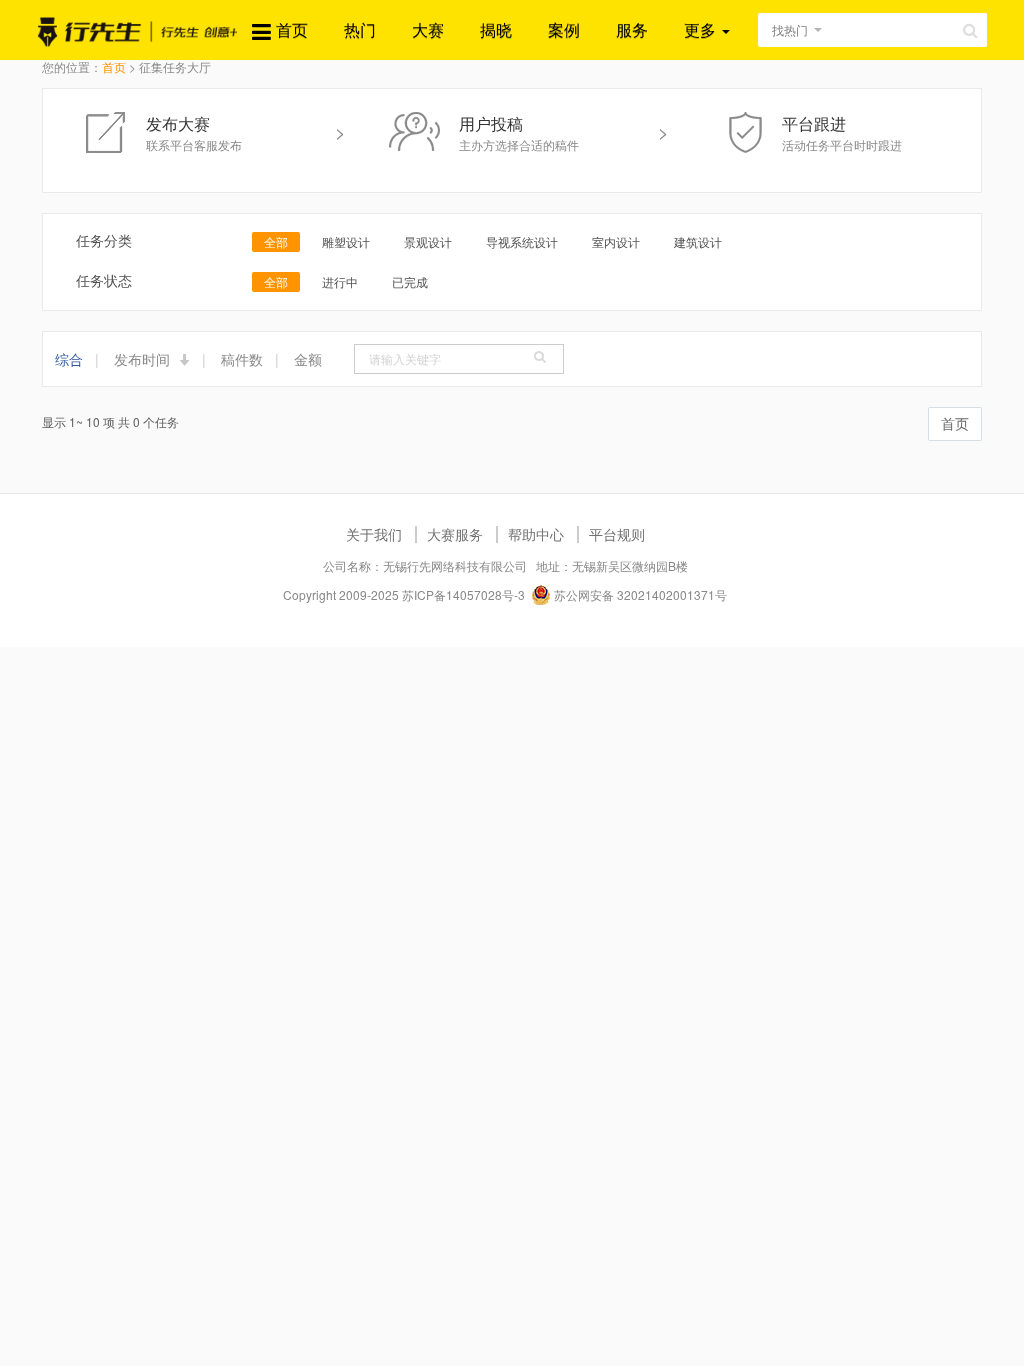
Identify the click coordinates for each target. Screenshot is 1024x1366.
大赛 (428, 29)
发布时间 (144, 359)
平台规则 (617, 534)
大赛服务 (455, 534)
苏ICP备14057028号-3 (463, 594)
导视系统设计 (522, 241)
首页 (292, 29)
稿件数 (242, 359)
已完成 (410, 281)
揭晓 (496, 29)
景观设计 (428, 241)
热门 (360, 29)
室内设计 (616, 241)
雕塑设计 (346, 241)
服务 (632, 29)
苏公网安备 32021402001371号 (639, 594)
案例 (564, 29)
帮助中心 (536, 534)
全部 (276, 241)
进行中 (340, 281)
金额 (308, 359)
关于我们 (374, 534)
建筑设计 (698, 241)
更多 (702, 29)
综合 (69, 359)
